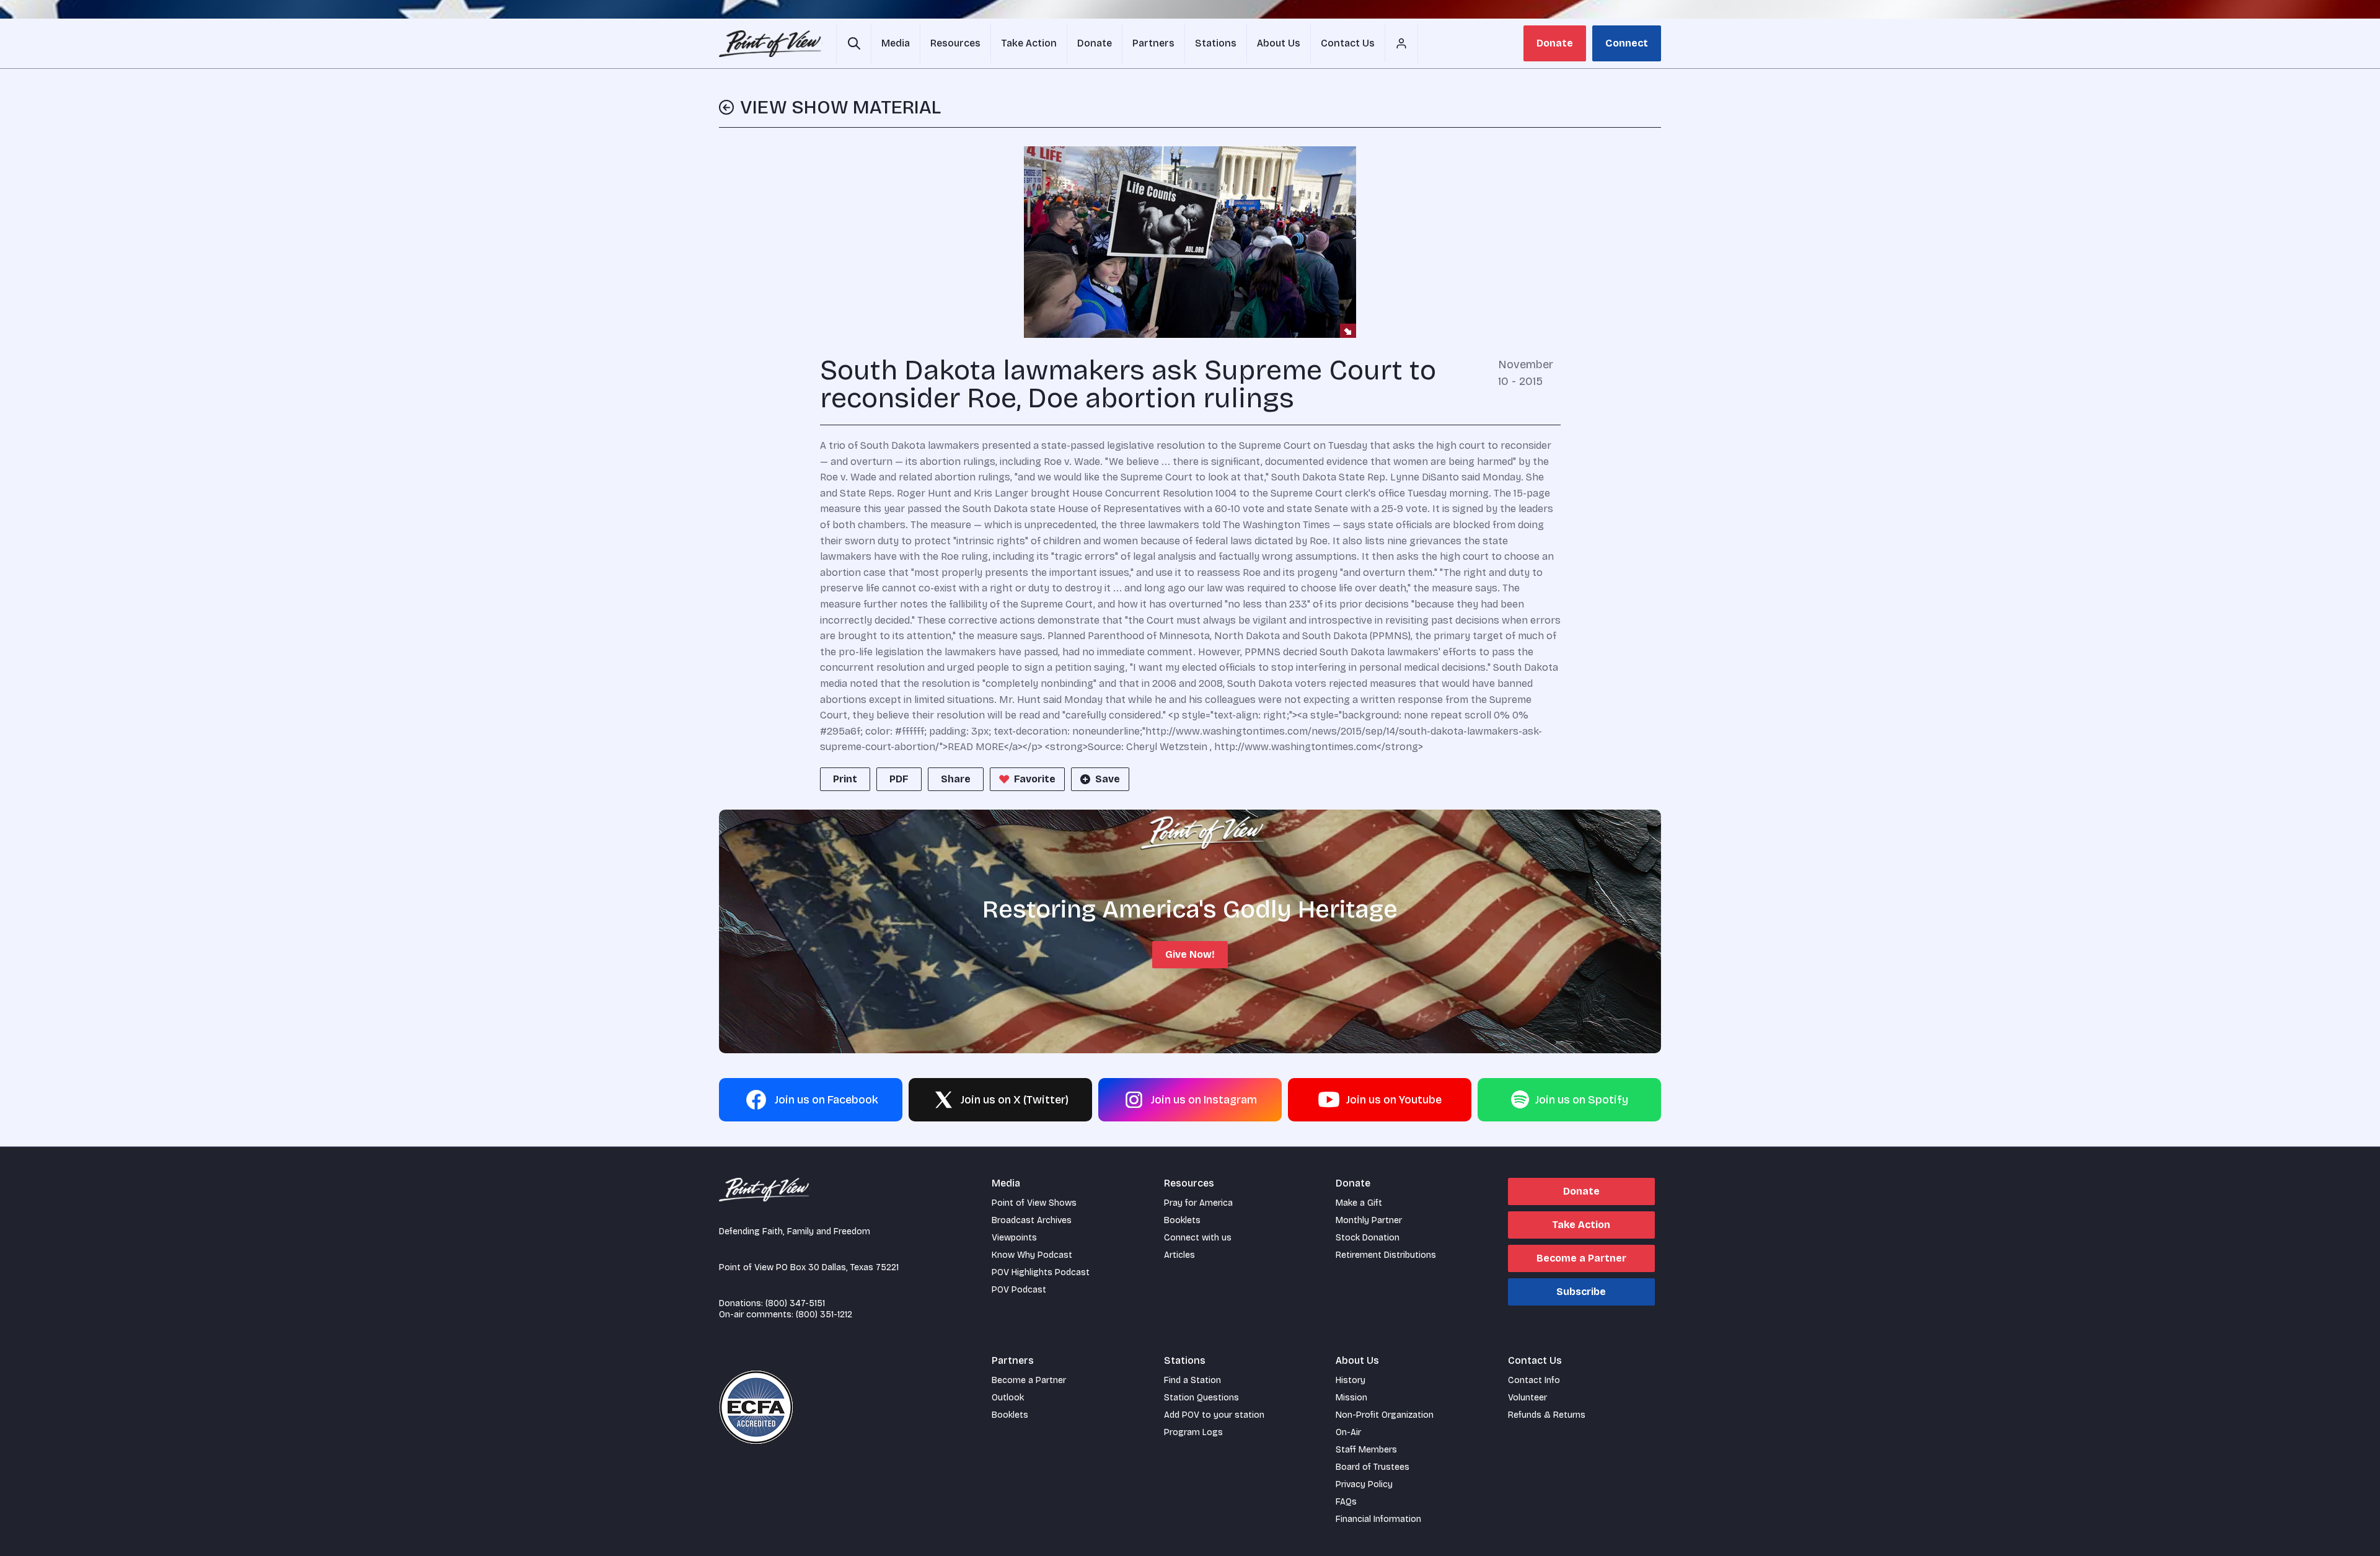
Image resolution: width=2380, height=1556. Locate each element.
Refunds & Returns (1547, 1415)
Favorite (1035, 779)
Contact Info (1534, 1380)
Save (1108, 779)
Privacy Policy (1364, 1484)
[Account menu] (1401, 43)
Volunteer (1527, 1398)
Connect (1627, 43)
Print (845, 779)
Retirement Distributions (1386, 1255)
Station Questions (1201, 1398)
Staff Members (1366, 1450)
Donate (1555, 43)
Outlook (1008, 1398)
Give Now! (1190, 954)
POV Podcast (1019, 1290)
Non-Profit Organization (1385, 1415)
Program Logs (1193, 1432)
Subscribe (1581, 1292)
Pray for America (1198, 1203)
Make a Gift (1359, 1203)
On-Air (1348, 1432)
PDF (899, 779)
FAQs (1346, 1502)
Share (956, 779)
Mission (1351, 1398)
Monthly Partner (1369, 1220)
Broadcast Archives (1032, 1220)
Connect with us (1198, 1238)
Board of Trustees (1373, 1467)
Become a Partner (1581, 1258)
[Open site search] (854, 43)
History (1351, 1380)
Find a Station (1192, 1380)
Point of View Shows (1034, 1203)
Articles (1179, 1255)
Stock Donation (1368, 1238)
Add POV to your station (1214, 1415)
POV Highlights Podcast (1041, 1272)
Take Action (1581, 1225)
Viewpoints (1014, 1238)
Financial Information (1378, 1519)
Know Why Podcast (1032, 1255)
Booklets (1182, 1220)
